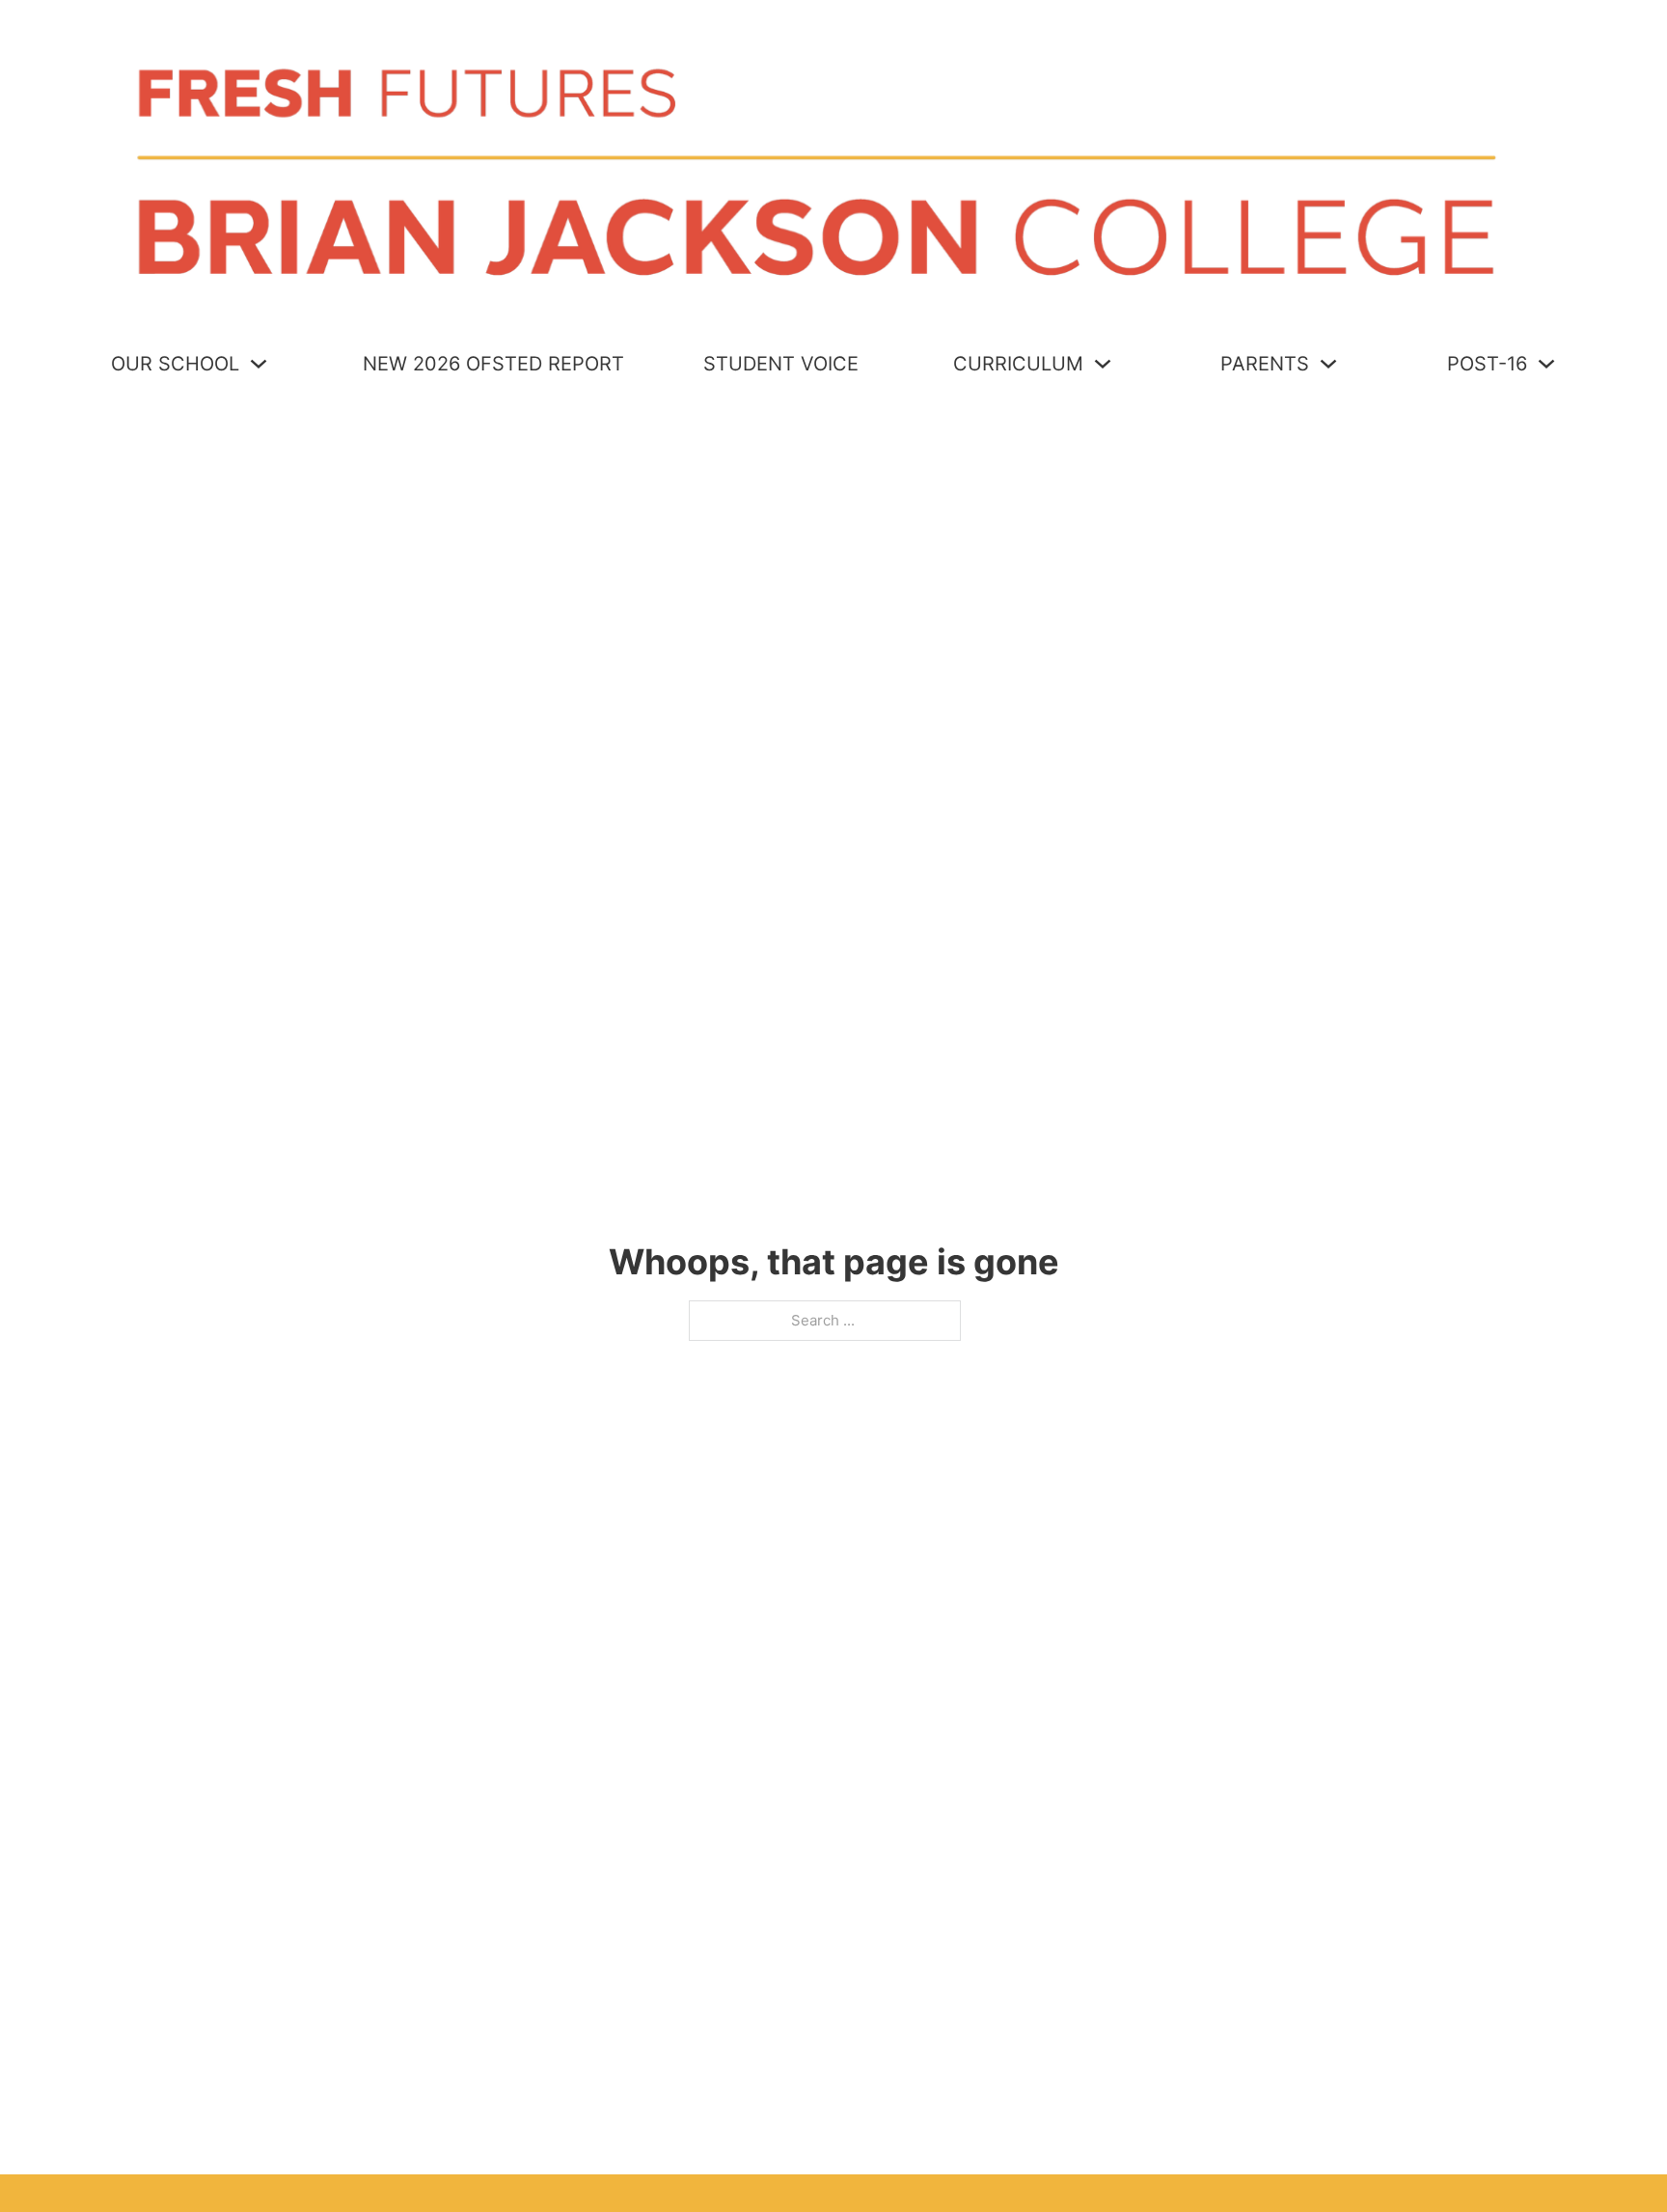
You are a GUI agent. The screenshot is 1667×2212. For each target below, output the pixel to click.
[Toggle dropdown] (259, 364)
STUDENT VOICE (781, 364)
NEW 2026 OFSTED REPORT (493, 364)
